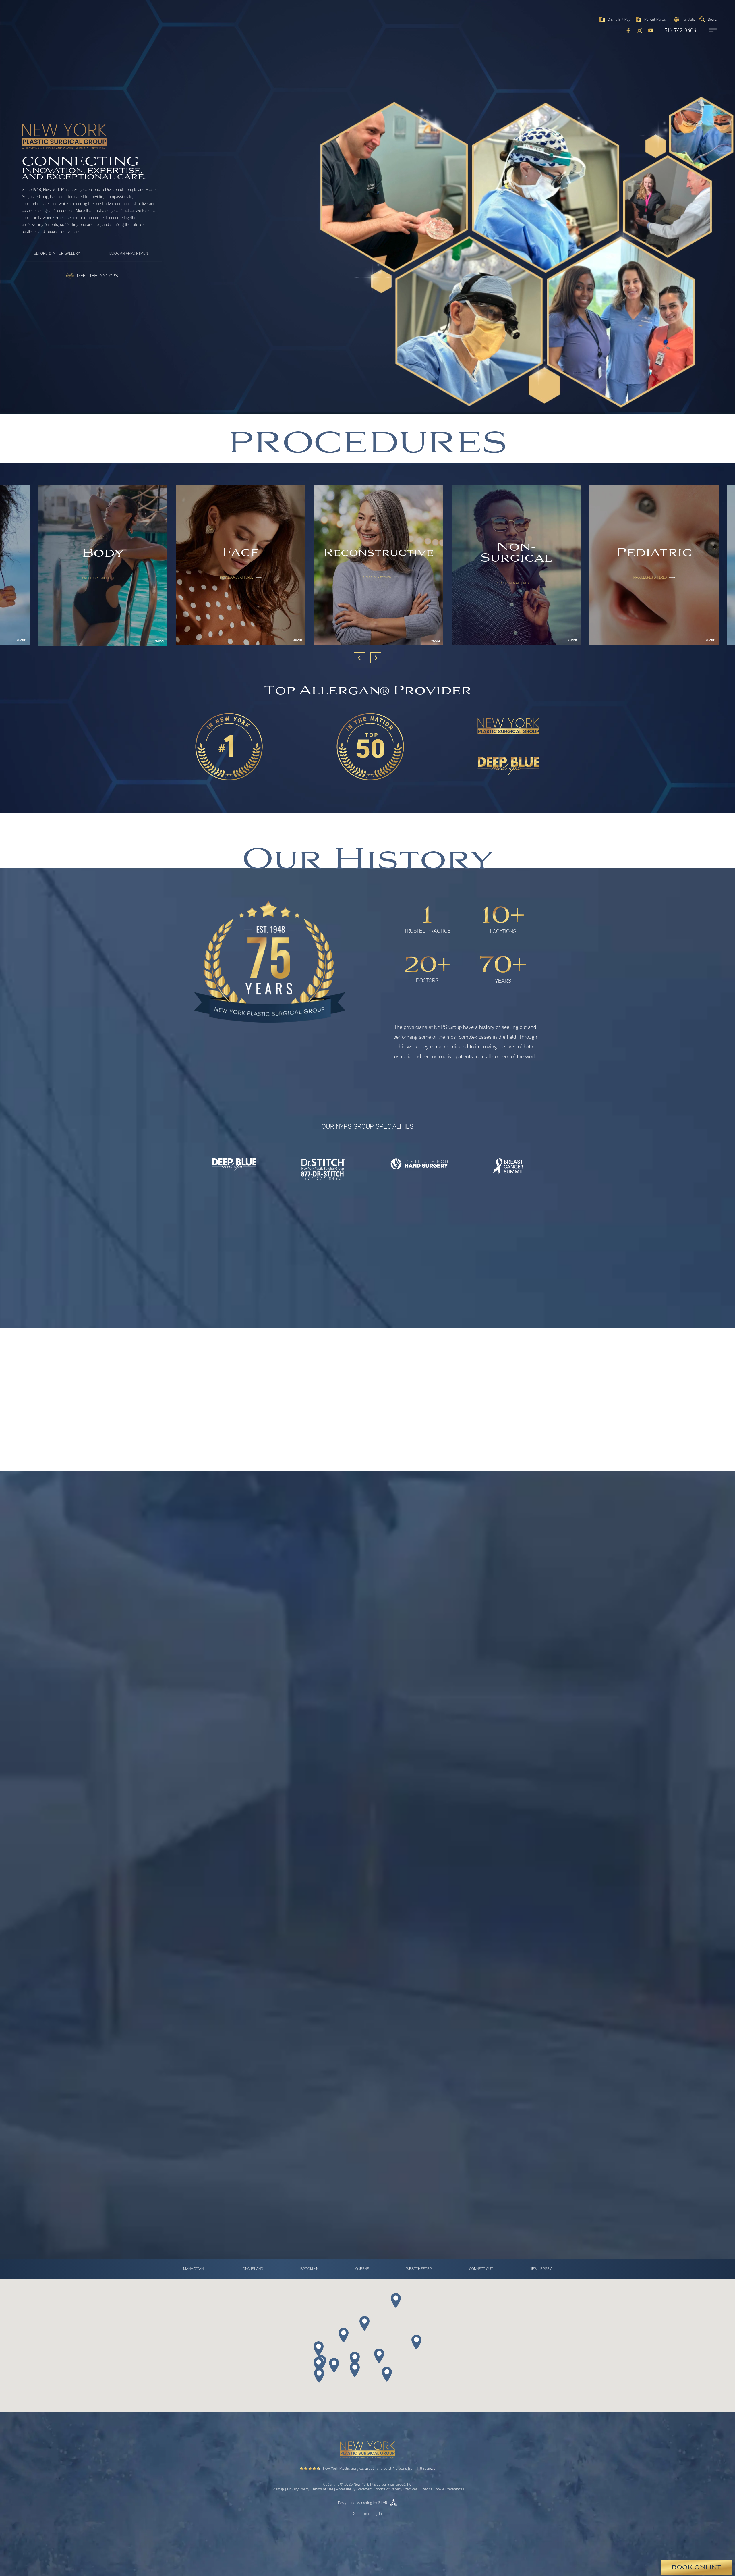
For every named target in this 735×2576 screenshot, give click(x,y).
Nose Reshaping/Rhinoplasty (254, 1823)
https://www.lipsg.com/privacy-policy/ (285, 1965)
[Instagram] (639, 30)
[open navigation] (707, 30)
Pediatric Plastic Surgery (351, 1823)
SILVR (383, 2503)
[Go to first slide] (376, 658)
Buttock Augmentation (449, 1781)
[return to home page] (34, 20)
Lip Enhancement (445, 1807)
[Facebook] (628, 30)
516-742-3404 (680, 31)
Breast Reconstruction (248, 1781)
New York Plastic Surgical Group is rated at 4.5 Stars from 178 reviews (379, 2468)
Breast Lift (439, 1773)
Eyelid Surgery (342, 1790)
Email (227, 1676)
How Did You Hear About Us (245, 1701)
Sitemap (278, 2489)
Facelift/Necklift (242, 1798)
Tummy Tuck (441, 1832)
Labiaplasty (339, 1807)
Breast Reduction (344, 1781)
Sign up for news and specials (255, 1895)
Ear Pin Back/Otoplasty (349, 1798)
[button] (684, 19)
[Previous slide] (359, 658)
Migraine (437, 1815)
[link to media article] (211, 1447)
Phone (378, 1676)
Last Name (381, 1651)
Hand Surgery (241, 1807)
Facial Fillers (440, 1790)
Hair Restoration (444, 1798)
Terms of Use (323, 2489)
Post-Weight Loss (445, 1823)
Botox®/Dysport (243, 1773)
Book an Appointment (130, 254)
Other (234, 1840)
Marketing (364, 2503)
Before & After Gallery (57, 254)
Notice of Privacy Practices (396, 2489)
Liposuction (238, 1815)
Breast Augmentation (347, 1773)
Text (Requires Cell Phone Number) (260, 1751)
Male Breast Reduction (349, 1815)
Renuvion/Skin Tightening (251, 1832)
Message (228, 1854)
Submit (235, 2028)
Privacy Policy (298, 2489)
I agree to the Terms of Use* (253, 1909)
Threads (336, 1832)
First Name (232, 1651)
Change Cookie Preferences (442, 2489)
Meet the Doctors (97, 276)
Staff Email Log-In (367, 2513)
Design (343, 2503)
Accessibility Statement (354, 2489)
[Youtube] (651, 30)
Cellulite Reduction (245, 1790)
